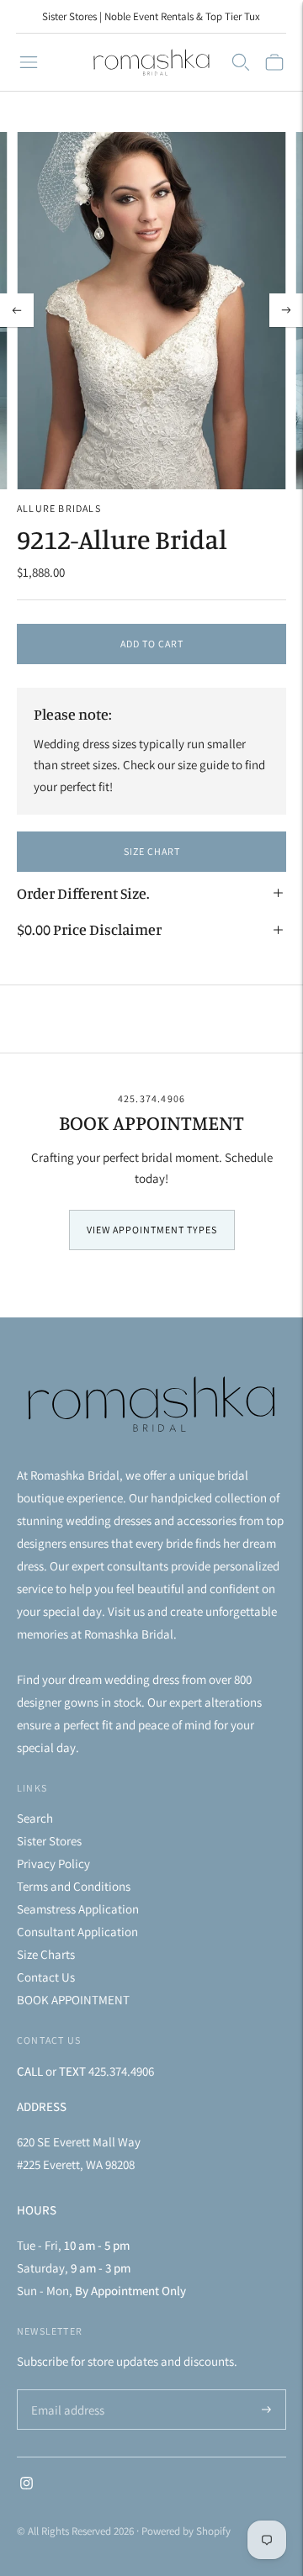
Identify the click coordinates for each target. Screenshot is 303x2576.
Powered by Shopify (186, 2531)
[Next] (286, 310)
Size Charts (46, 1954)
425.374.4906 (151, 1098)
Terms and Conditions (74, 1886)
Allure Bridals (59, 508)
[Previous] (17, 310)
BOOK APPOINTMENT (73, 2000)
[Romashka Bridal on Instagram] (27, 2485)
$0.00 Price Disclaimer (89, 929)
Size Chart (152, 851)
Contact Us (46, 1977)
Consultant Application (77, 1932)
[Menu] (29, 62)
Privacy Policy (53, 1863)
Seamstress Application (78, 1909)
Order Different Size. (83, 893)
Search (35, 1818)
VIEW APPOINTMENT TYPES (152, 1230)
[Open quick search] (241, 62)
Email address (65, 2391)
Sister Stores (49, 1841)
